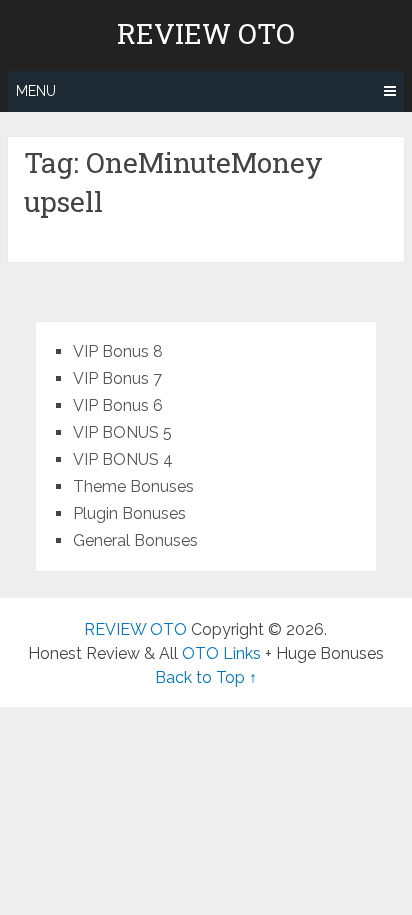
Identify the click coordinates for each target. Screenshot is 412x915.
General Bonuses (135, 540)
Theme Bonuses (133, 486)
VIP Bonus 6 (118, 405)
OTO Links (223, 653)
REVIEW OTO (206, 34)
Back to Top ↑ (206, 677)
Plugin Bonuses (129, 513)
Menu (36, 91)
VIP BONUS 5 (122, 432)
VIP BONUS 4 (123, 459)
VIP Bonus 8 (118, 351)
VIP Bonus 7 (117, 378)
